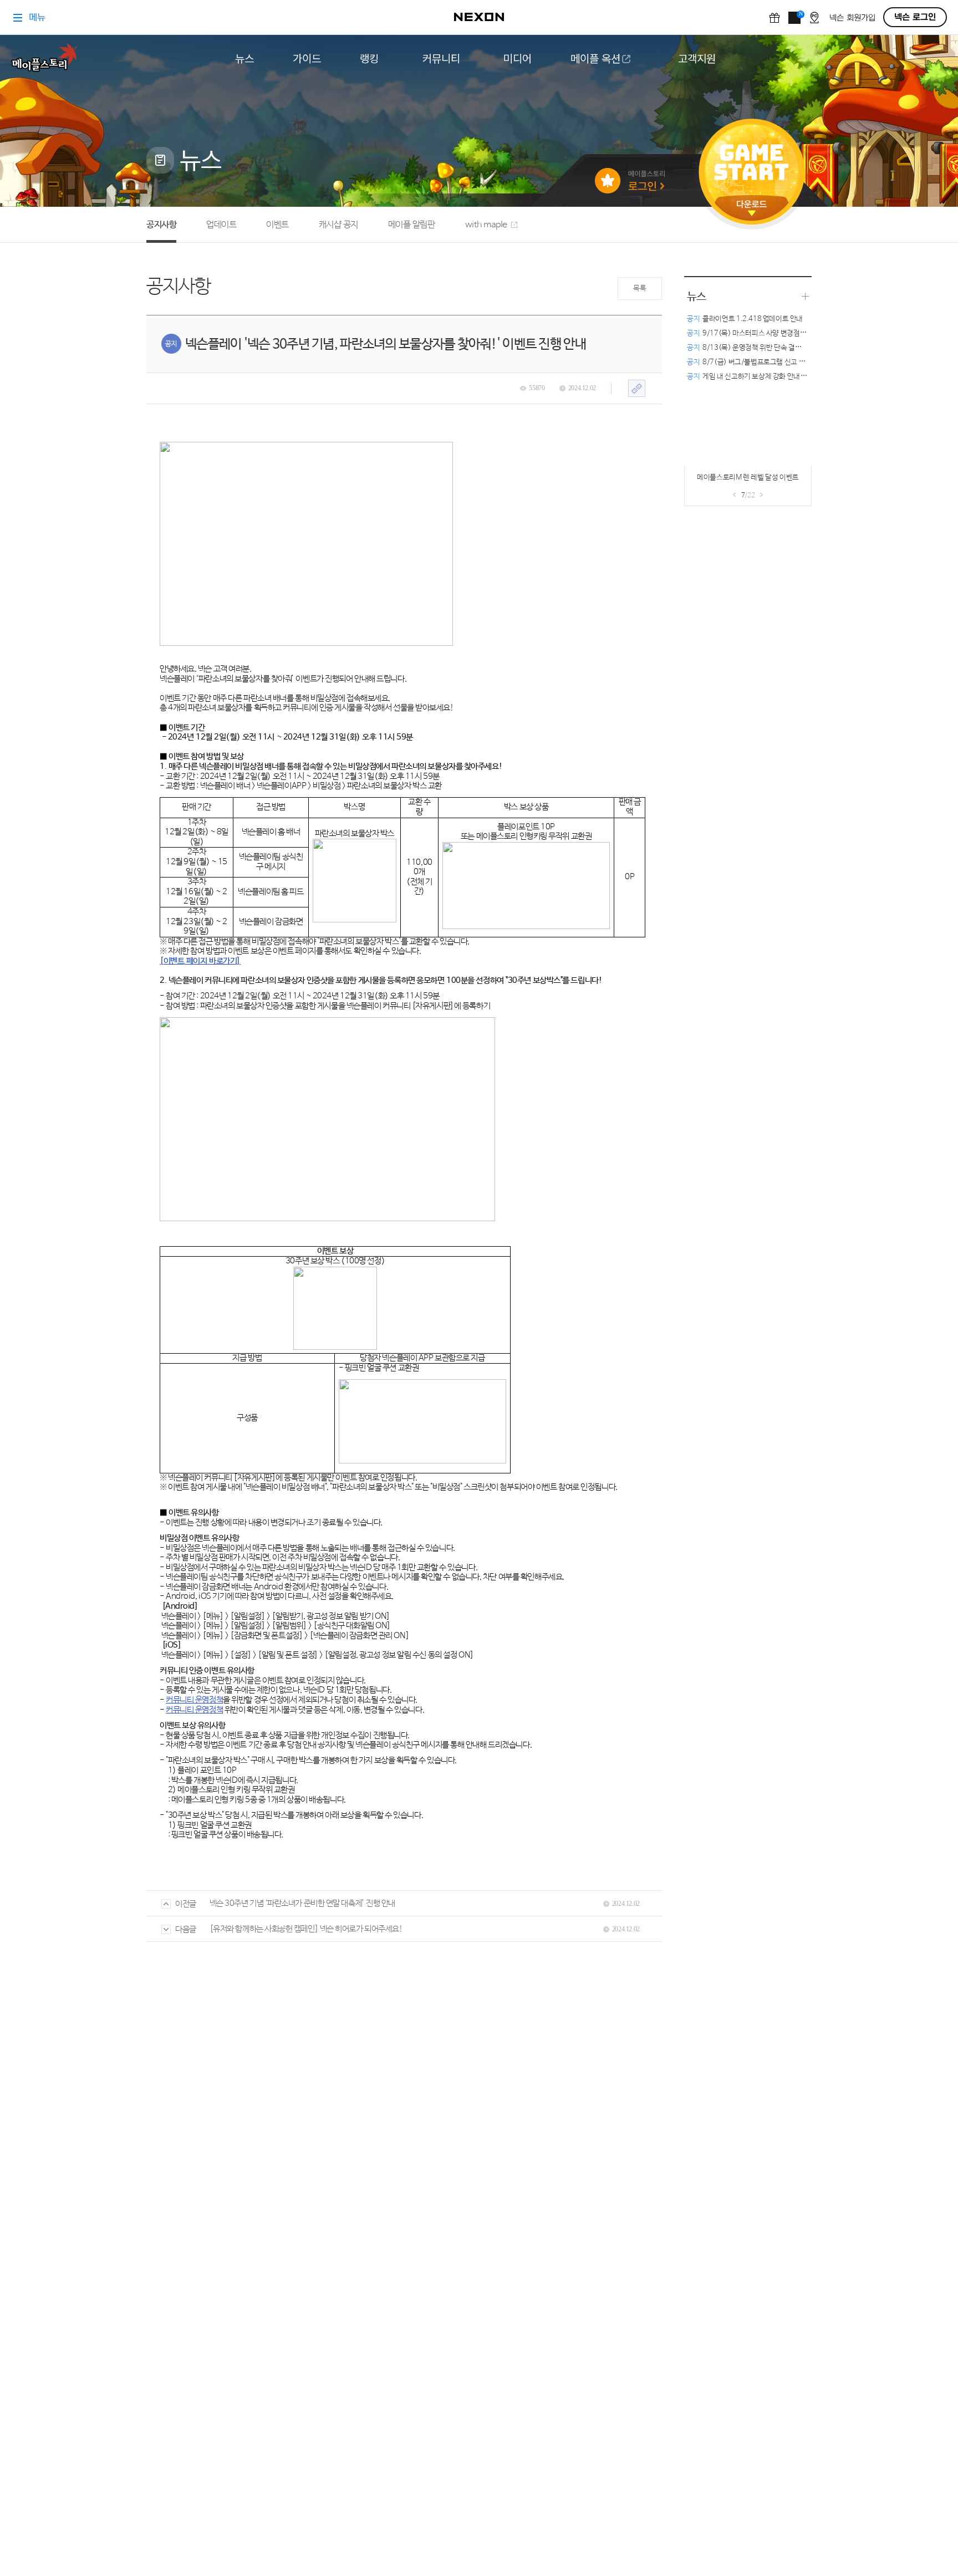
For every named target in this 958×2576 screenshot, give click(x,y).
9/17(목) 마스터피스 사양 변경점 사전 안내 (758, 333)
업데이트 (221, 225)
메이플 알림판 (412, 225)
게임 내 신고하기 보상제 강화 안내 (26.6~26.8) (764, 377)
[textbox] (402, 1133)
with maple (486, 225)
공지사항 (161, 225)
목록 (639, 289)
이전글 (186, 1904)
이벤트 (277, 225)
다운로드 (752, 208)
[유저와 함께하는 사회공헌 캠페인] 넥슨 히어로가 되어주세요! (306, 1929)
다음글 (186, 1929)
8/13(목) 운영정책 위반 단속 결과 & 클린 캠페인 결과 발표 (780, 348)
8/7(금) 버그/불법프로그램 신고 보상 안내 (756, 362)
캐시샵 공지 (338, 225)
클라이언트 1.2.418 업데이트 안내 (745, 319)
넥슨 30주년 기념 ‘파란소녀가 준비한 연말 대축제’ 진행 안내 (302, 1903)
